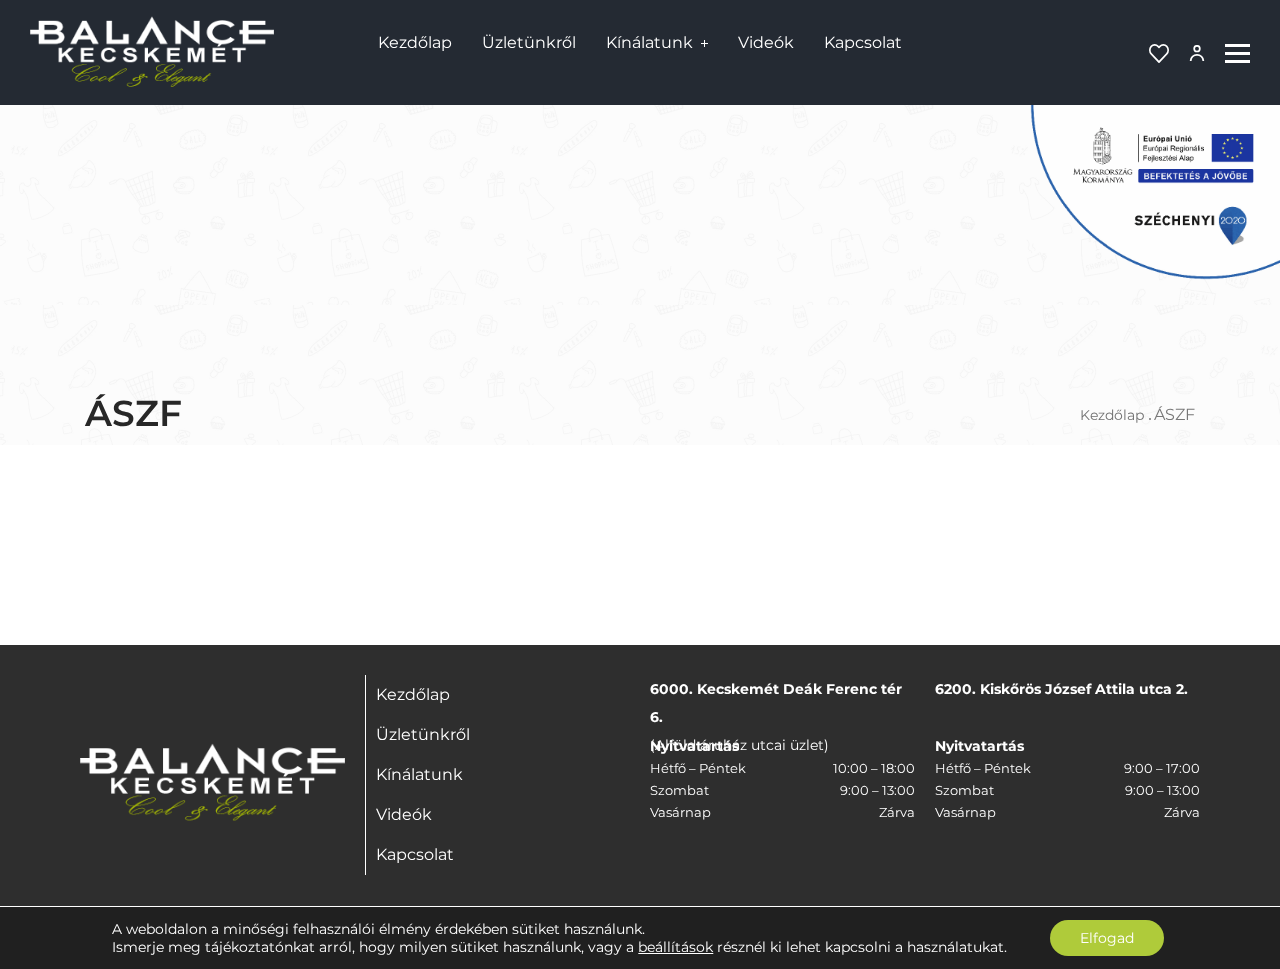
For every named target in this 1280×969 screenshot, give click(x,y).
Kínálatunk (649, 42)
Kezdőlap (415, 42)
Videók (766, 42)
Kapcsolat (863, 42)
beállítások (675, 947)
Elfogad (1107, 938)
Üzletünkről (529, 42)
